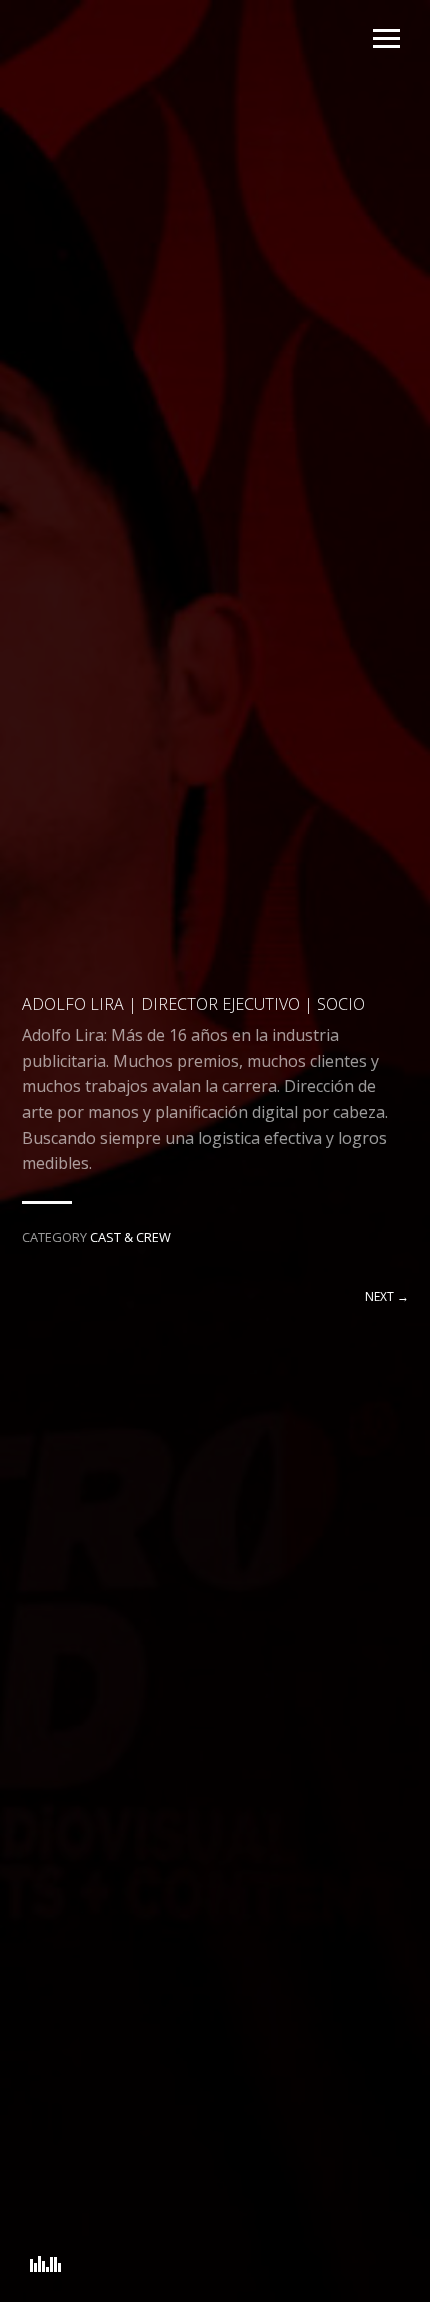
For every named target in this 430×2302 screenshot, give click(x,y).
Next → (387, 1296)
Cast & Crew (130, 1237)
